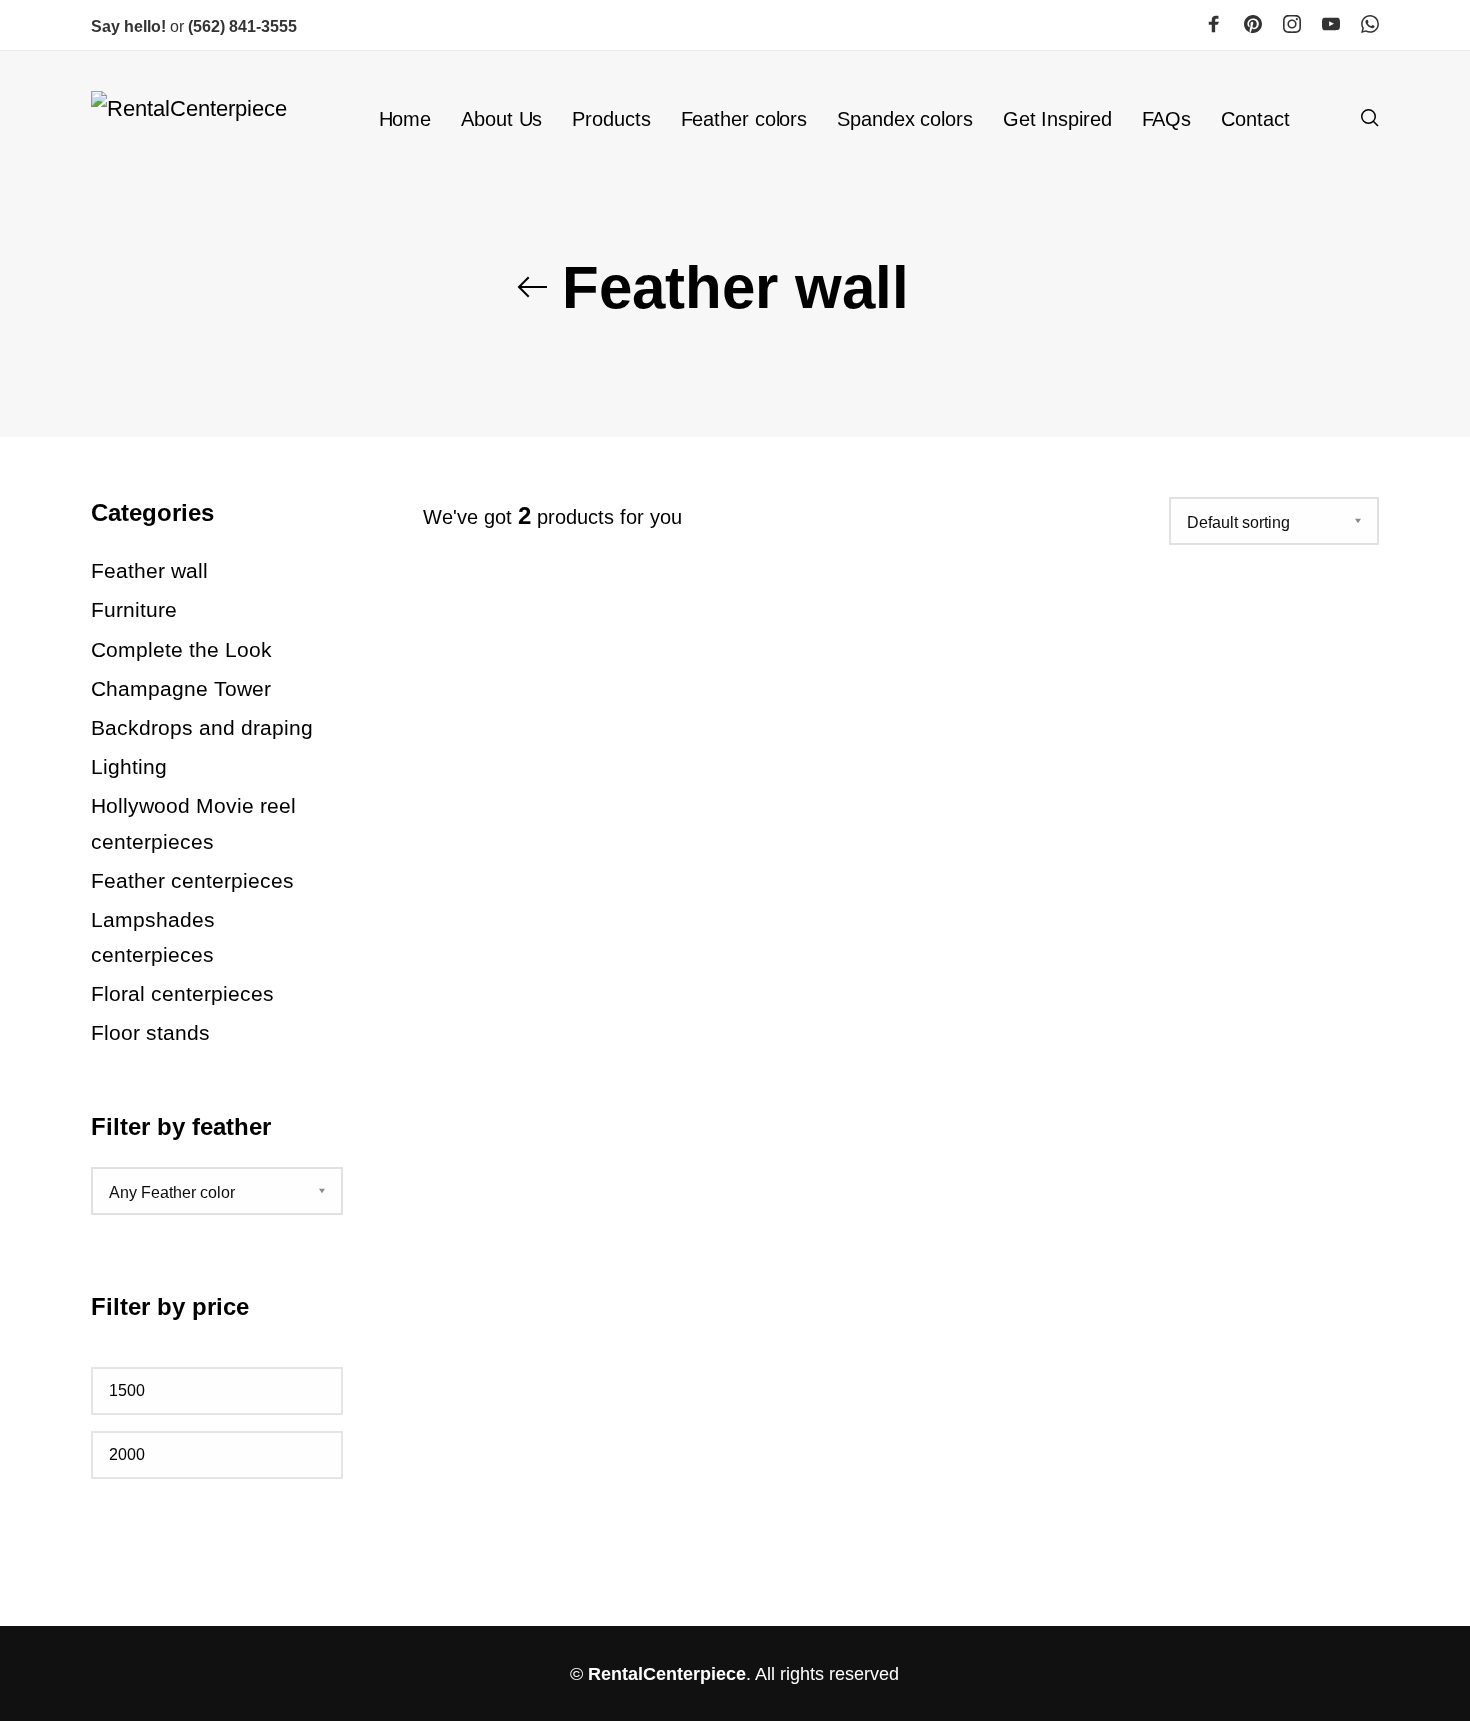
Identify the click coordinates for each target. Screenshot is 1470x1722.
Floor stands (150, 1032)
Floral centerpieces (182, 993)
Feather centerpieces (192, 879)
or (139, 26)
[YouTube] (1331, 24)
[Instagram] (1292, 24)
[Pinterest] (1253, 24)
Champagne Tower (181, 687)
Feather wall (149, 570)
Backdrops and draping (202, 727)
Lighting (129, 766)
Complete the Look (181, 648)
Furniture (134, 609)
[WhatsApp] (1370, 24)
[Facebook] (1214, 24)
